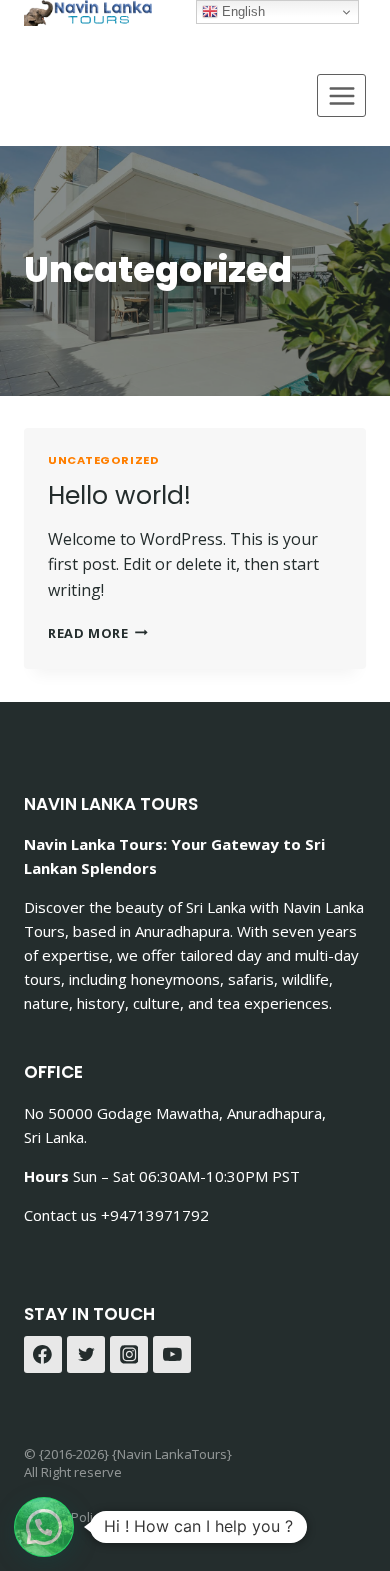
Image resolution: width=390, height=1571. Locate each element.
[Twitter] (86, 1355)
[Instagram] (129, 1355)
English (241, 11)
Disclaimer (156, 1517)
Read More (98, 633)
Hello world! (119, 495)
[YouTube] (172, 1355)
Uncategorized (103, 460)
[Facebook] (43, 1355)
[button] (44, 1527)
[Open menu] (341, 95)
